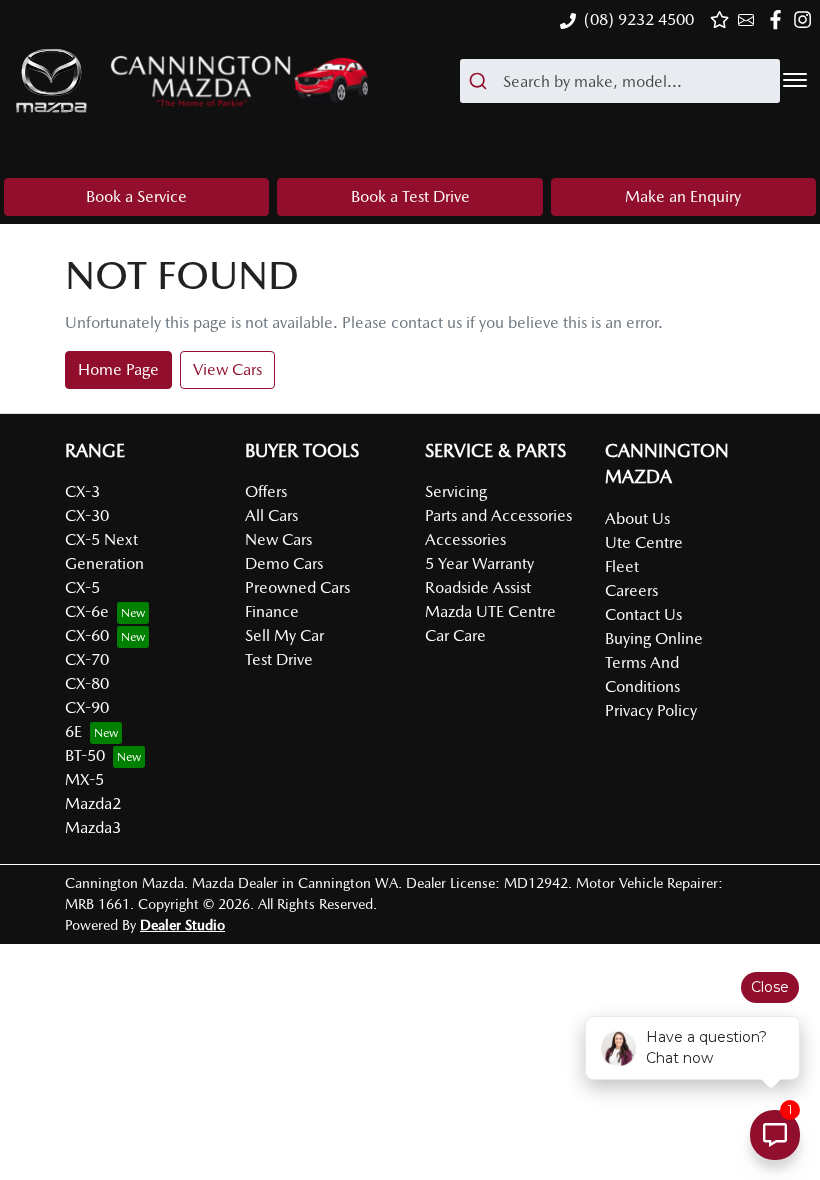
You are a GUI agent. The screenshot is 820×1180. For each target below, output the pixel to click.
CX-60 (87, 635)
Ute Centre (644, 542)
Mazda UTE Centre (490, 611)
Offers (266, 491)
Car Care (455, 635)
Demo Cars (284, 563)
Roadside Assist (478, 587)
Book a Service (136, 196)
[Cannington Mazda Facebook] (779, 19)
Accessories (465, 539)
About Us (637, 518)
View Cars (227, 369)
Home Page (118, 369)
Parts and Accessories (498, 515)
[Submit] (481, 81)
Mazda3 (93, 827)
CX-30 (87, 515)
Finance (272, 611)
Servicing (456, 491)
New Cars (278, 539)
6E (73, 731)
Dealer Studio (182, 925)
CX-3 (82, 491)
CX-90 (87, 707)
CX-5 (82, 587)
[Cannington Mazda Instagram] (806, 19)
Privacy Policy (651, 710)
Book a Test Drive (410, 196)
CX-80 (87, 683)
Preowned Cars (297, 587)
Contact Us (643, 614)
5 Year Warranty (479, 563)
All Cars (271, 515)
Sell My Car (284, 635)
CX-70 (87, 659)
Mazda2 (93, 803)
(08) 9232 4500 (639, 19)
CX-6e (87, 611)
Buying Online (654, 638)
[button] (795, 80)
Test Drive (279, 659)
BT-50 (85, 755)
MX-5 (84, 779)
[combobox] (620, 81)
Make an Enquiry (683, 196)
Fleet (622, 566)
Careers (631, 590)
